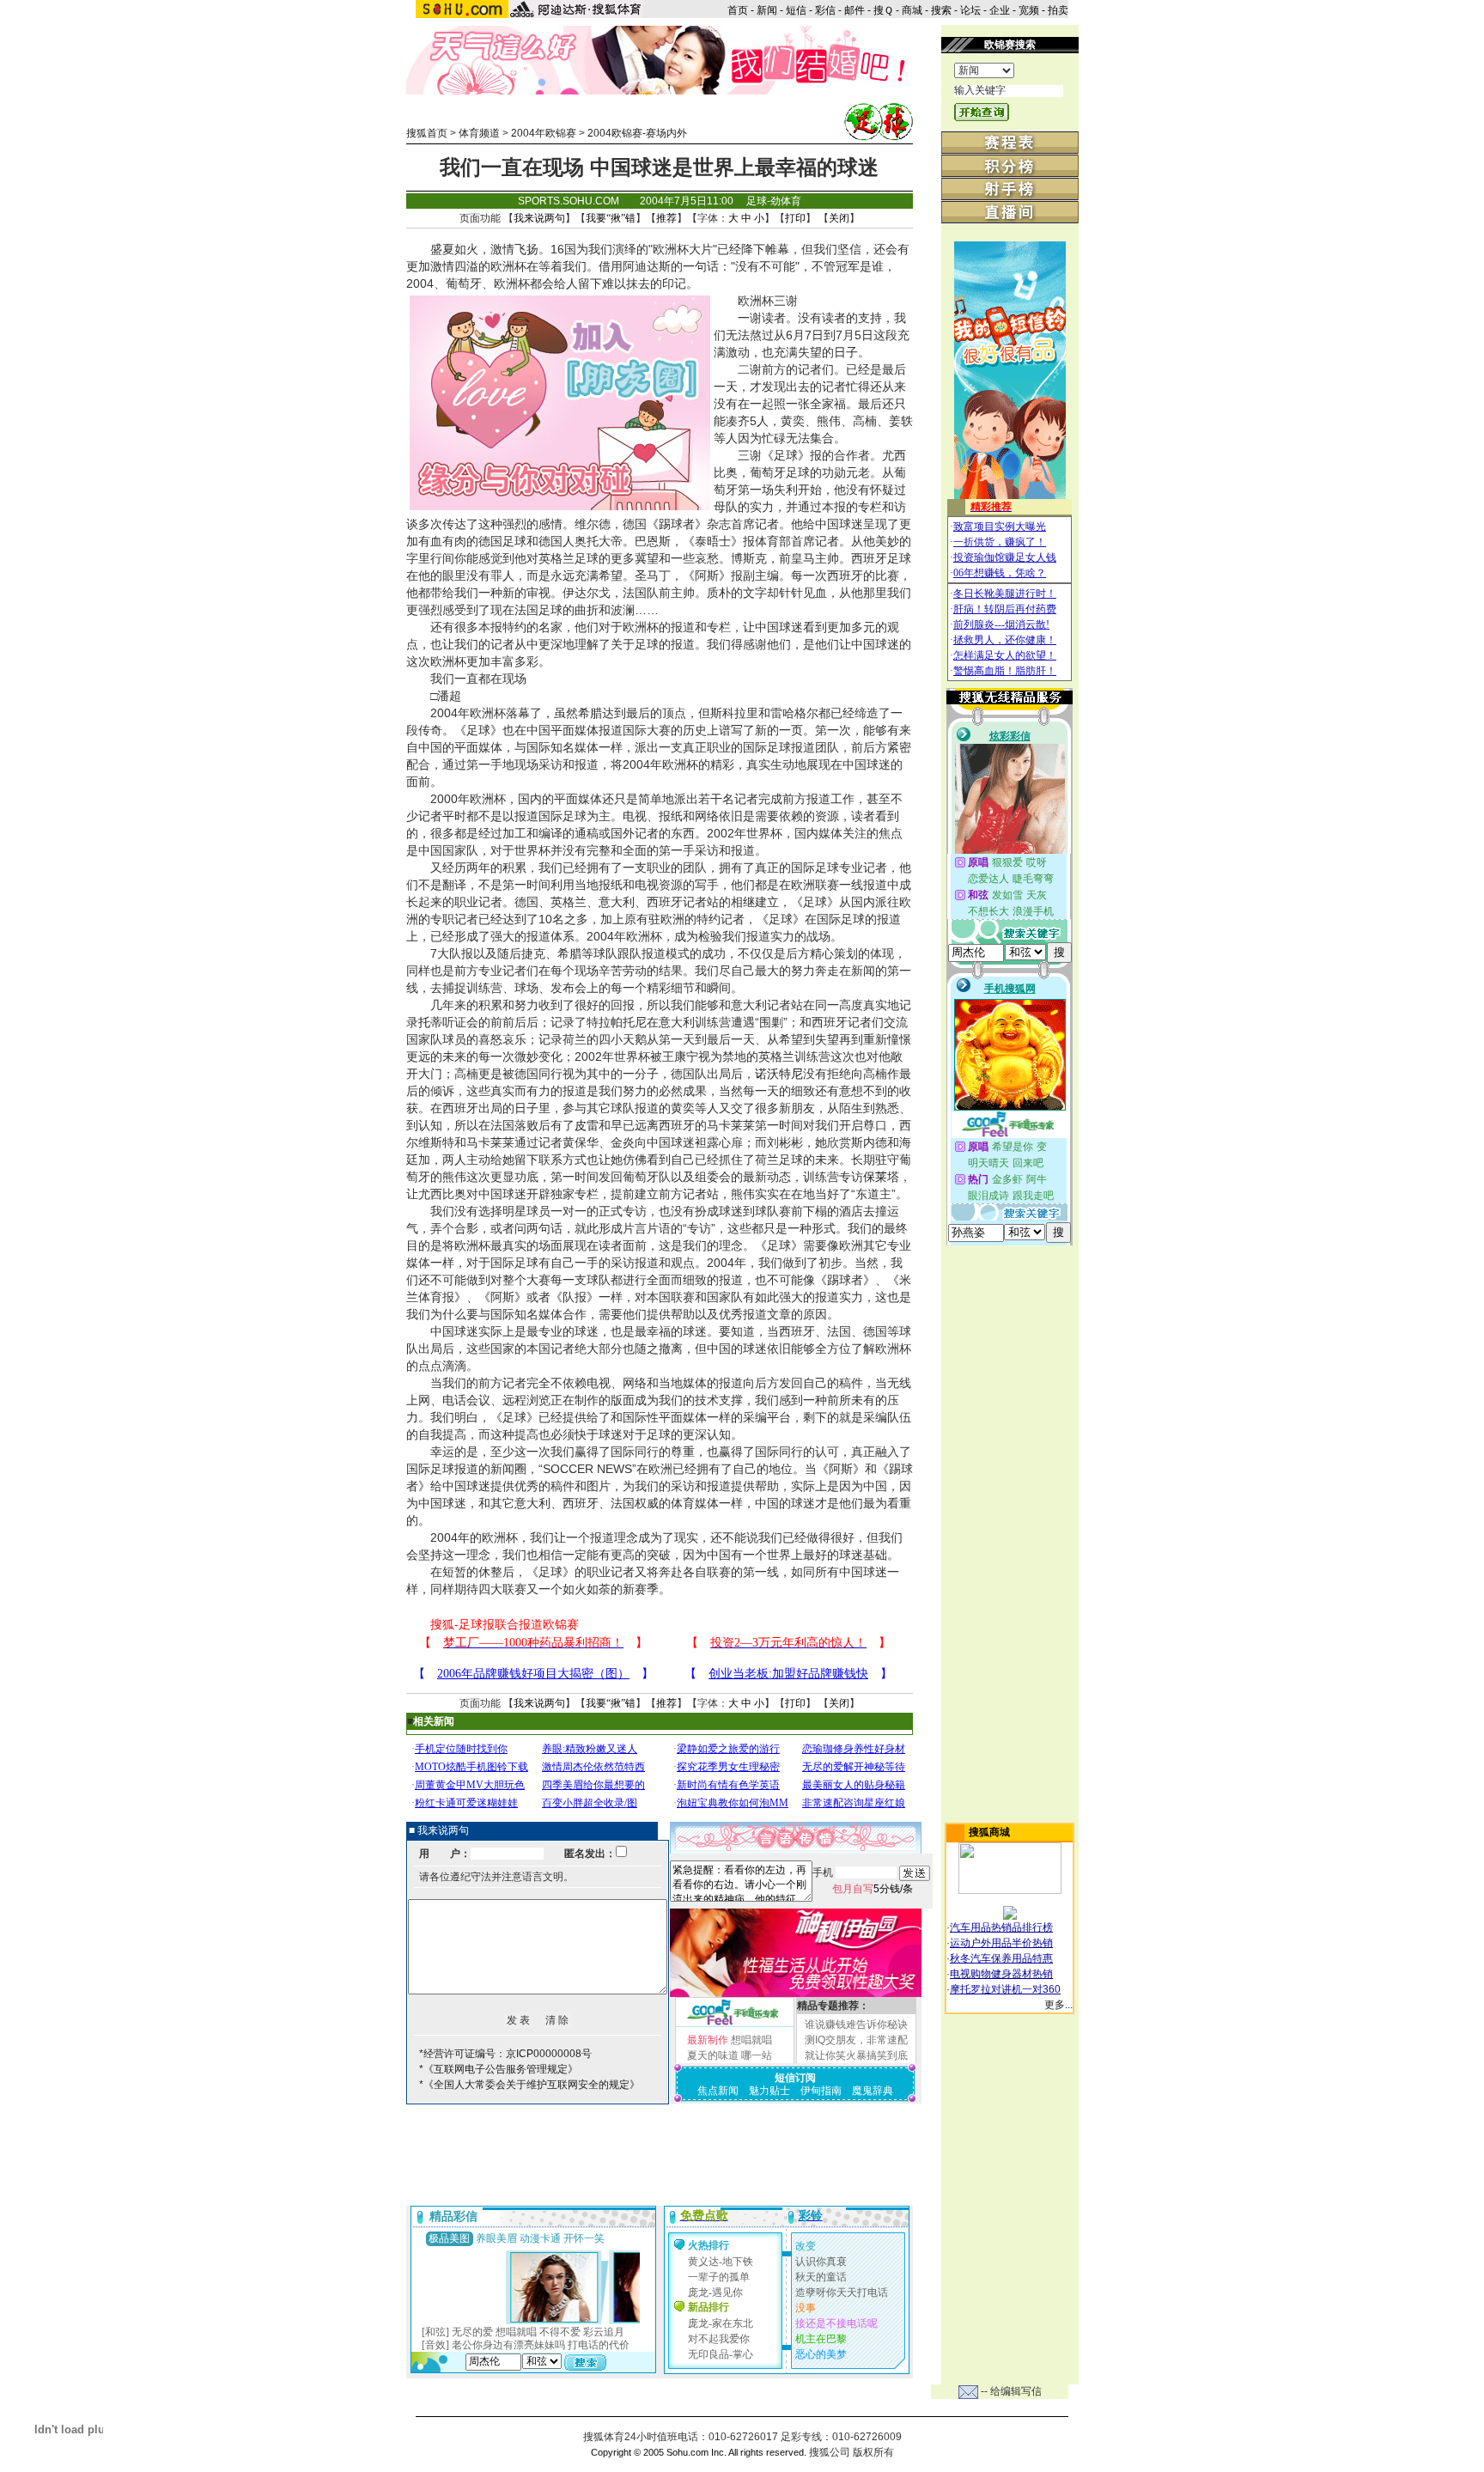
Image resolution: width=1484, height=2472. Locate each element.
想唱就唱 (751, 2040)
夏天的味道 (713, 2055)
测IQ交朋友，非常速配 (856, 2040)
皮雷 (587, 1125)
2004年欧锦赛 (544, 133)
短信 (796, 10)
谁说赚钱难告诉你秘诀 (856, 2024)
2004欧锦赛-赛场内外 (637, 133)
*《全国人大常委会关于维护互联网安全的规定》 (529, 2085)
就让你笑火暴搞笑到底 (856, 2055)
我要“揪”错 (611, 218)
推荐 (666, 218)
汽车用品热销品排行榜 (1001, 1927)
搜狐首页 (427, 133)
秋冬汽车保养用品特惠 (1001, 1958)
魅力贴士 (769, 2091)
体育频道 (479, 133)
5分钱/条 (873, 1889)
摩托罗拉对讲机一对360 (1005, 1989)
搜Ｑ (883, 10)
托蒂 (430, 1022)
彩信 (825, 10)
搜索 (941, 10)
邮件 (855, 10)
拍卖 (1058, 10)
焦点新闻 (718, 2091)
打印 (795, 218)
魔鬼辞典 (873, 2091)
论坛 (970, 10)
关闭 (839, 218)
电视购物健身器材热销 (1001, 1974)
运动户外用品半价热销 (1001, 1943)
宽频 (1029, 10)
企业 (1000, 10)
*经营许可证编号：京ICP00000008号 (505, 2054)
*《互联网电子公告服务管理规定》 (499, 2069)
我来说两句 (539, 218)
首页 (738, 10)
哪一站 (757, 2055)
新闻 (767, 10)
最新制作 (708, 2040)
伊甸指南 (821, 2091)
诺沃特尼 (779, 1074)
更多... (1058, 2005)
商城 (912, 10)
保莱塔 (881, 1177)
